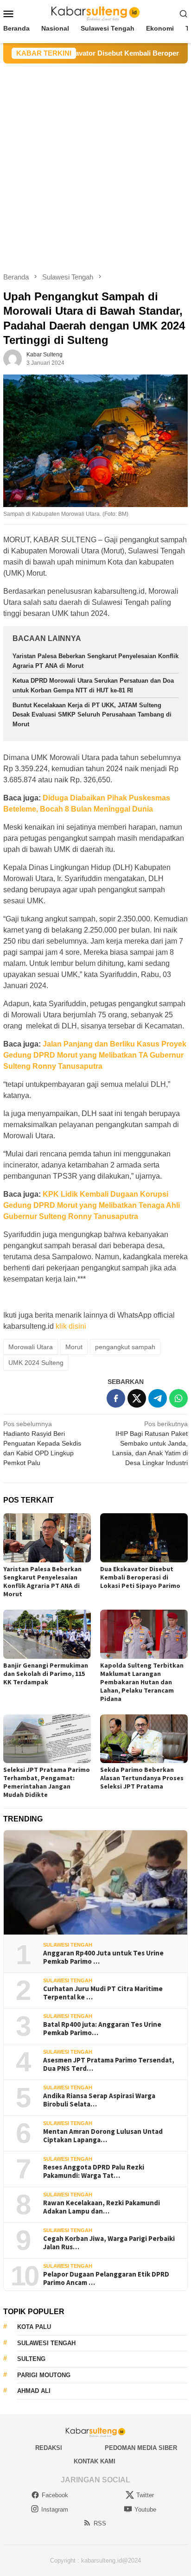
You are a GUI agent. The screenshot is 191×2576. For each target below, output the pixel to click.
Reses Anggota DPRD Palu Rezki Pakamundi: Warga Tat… (94, 2171)
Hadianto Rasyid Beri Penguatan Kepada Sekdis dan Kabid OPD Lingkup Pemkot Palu (42, 1443)
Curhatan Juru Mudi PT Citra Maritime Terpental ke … (103, 1993)
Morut (74, 1347)
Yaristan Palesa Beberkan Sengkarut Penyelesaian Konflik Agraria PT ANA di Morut (42, 1581)
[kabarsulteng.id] (96, 13)
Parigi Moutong (44, 2375)
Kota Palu (34, 2327)
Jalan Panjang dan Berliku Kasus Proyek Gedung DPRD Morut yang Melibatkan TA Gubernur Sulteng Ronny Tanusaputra (95, 1055)
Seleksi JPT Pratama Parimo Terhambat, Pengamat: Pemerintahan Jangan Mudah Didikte (47, 1782)
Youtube (145, 2509)
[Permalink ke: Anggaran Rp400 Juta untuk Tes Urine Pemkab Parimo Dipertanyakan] (95, 1883)
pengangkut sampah (125, 1347)
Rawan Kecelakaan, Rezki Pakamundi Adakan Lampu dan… (102, 2207)
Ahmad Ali (34, 2391)
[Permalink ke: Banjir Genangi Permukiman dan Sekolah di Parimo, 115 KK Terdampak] (47, 1634)
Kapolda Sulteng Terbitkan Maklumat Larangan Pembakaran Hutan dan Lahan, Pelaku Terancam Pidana (142, 1682)
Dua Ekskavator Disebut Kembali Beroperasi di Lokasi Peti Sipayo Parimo (140, 1577)
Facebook (55, 2495)
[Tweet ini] (137, 1398)
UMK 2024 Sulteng (36, 1363)
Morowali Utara (31, 1347)
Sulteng (31, 2359)
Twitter (145, 2495)
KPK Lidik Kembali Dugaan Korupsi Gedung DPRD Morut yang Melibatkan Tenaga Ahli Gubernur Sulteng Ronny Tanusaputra (92, 1205)
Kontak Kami (95, 2461)
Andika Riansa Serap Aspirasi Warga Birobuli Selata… (99, 2100)
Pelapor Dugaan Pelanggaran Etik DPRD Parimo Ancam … (106, 2278)
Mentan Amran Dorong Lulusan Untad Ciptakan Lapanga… (103, 2136)
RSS (100, 2523)
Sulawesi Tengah (68, 1945)
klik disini (71, 1326)
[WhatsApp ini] (178, 1398)
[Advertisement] (95, 164)
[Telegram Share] (158, 1398)
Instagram (55, 2509)
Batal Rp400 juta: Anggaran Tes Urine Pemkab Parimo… (102, 2029)
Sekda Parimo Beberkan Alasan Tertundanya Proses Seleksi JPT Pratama (142, 1778)
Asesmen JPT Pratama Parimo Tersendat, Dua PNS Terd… (109, 2064)
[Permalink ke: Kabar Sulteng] (13, 358)
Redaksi (49, 2448)
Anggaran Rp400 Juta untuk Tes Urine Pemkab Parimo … (103, 1957)
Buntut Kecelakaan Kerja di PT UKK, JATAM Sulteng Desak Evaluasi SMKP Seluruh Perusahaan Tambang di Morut (92, 715)
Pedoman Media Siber (141, 2448)
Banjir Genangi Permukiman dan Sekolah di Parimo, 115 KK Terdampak (46, 1674)
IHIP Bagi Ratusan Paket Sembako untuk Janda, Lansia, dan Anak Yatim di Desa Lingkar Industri (150, 1443)
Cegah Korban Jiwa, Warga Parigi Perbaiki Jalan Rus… (109, 2243)
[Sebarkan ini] (116, 1398)
